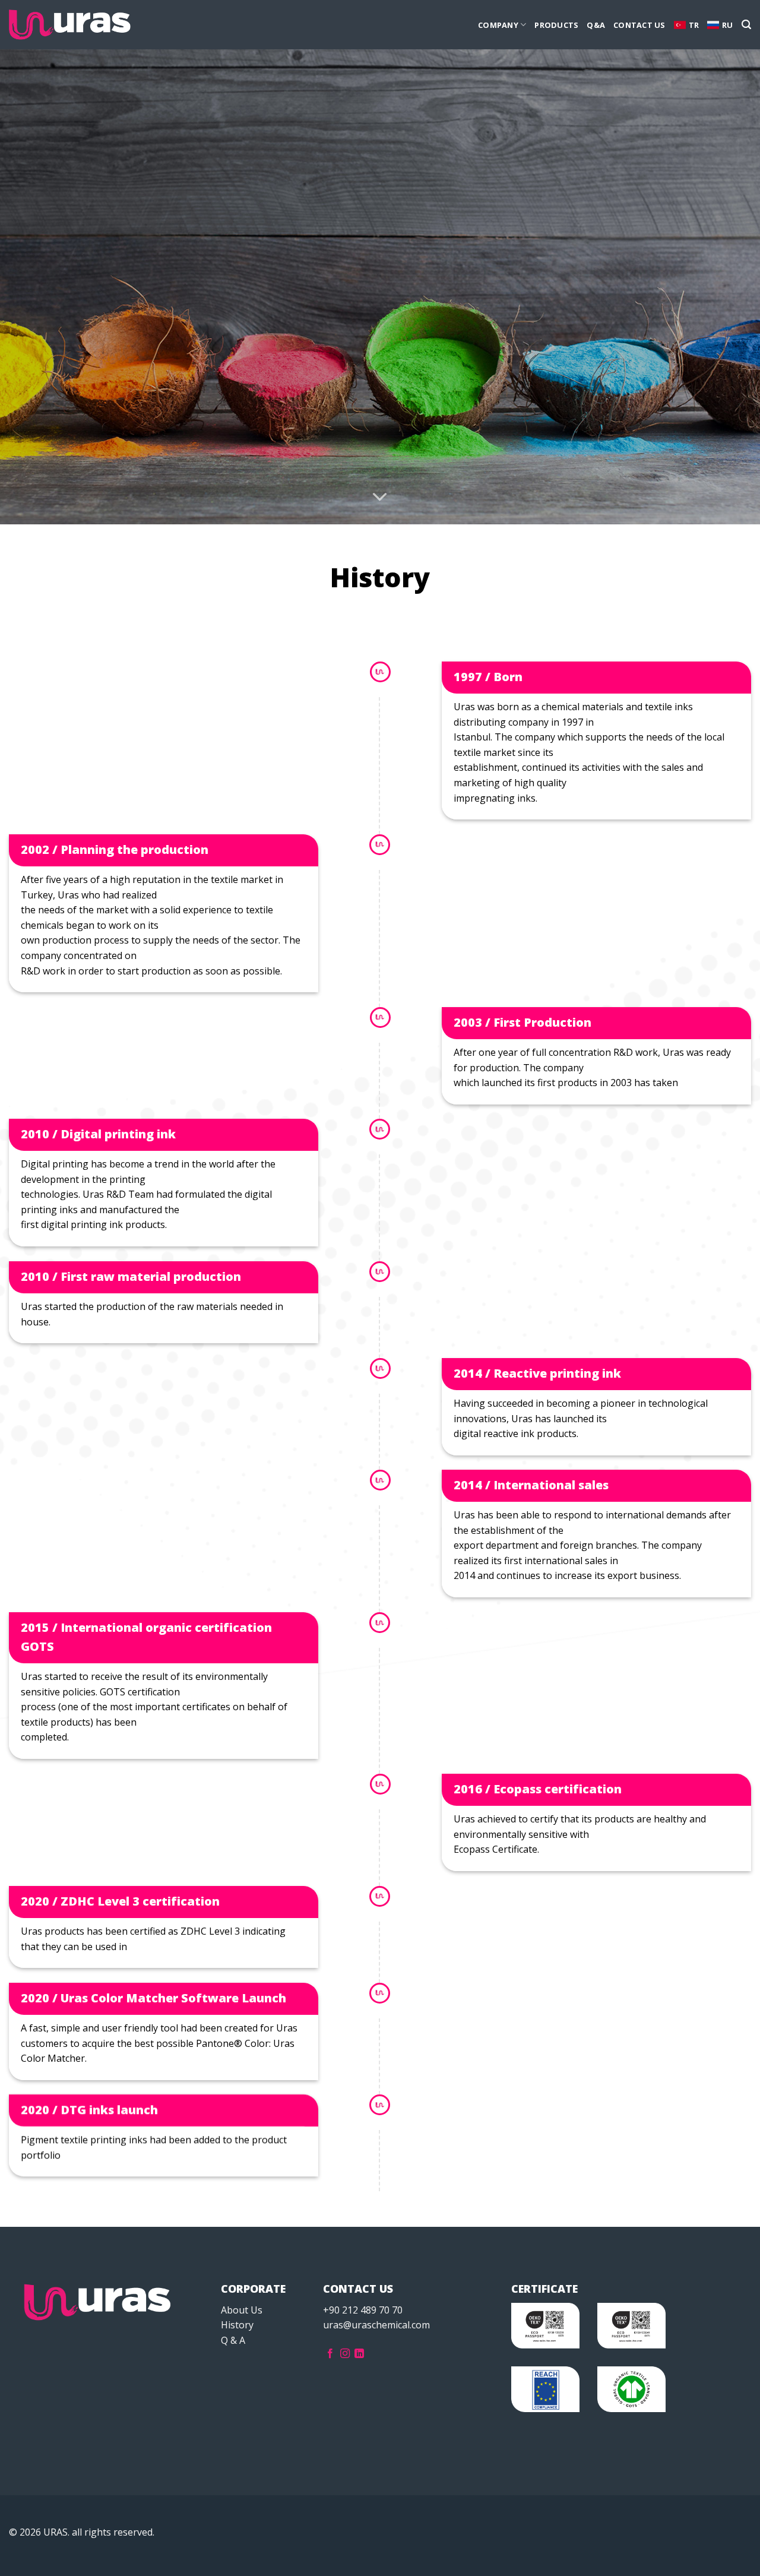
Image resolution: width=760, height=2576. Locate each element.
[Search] (746, 25)
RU (728, 25)
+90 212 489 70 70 (363, 2310)
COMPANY (498, 25)
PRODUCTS (556, 25)
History (237, 2325)
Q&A (596, 25)
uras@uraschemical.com (376, 2325)
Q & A (233, 2340)
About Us (242, 2310)
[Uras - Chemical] (70, 25)
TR (694, 25)
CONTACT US (639, 25)
